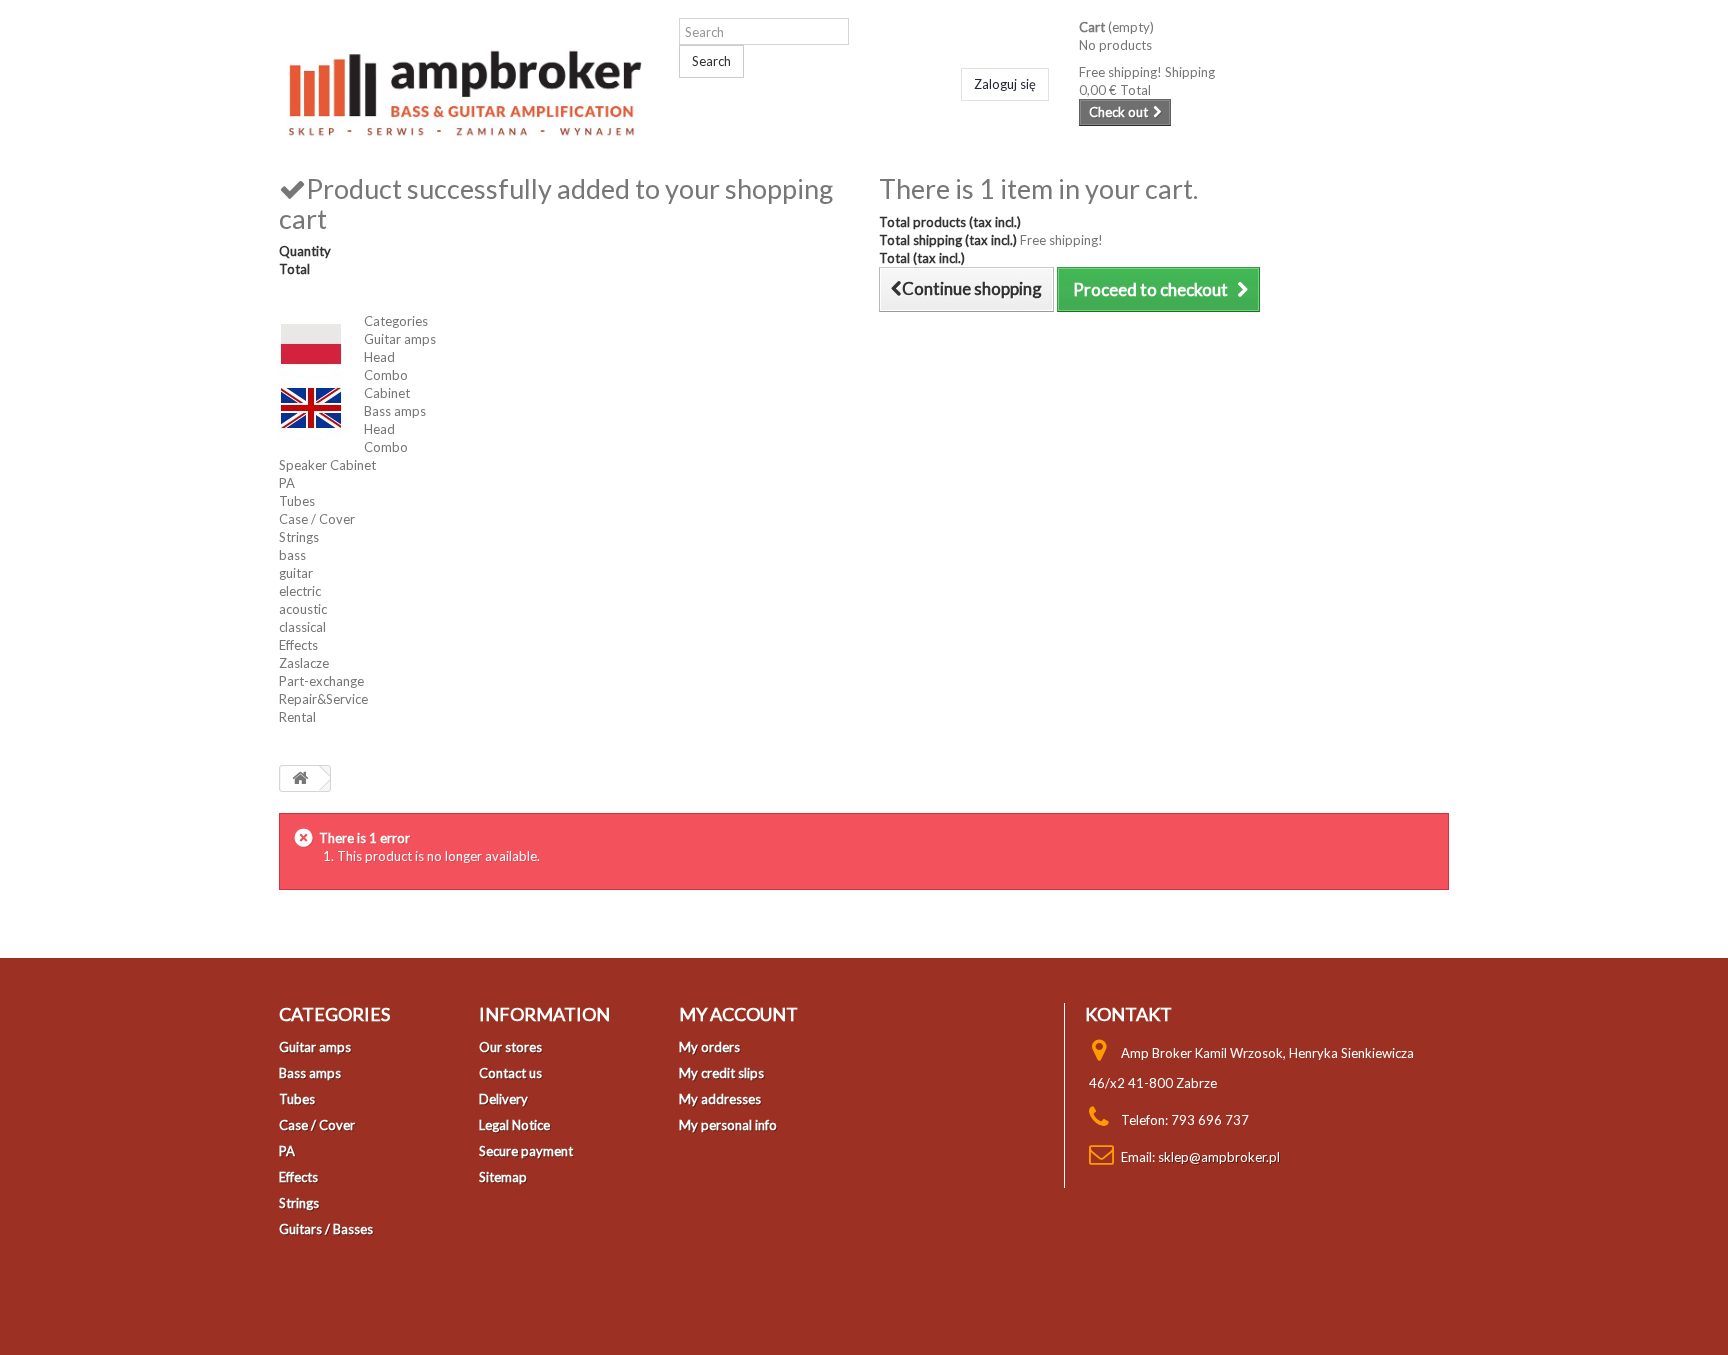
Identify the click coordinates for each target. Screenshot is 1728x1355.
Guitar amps (400, 339)
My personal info (728, 1125)
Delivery (503, 1099)
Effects (298, 645)
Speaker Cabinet (327, 465)
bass (292, 555)
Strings (299, 537)
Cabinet (387, 393)
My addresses (720, 1099)
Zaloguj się (1005, 84)
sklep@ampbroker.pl (1219, 1157)
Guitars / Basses (326, 1229)
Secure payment (526, 1151)
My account (738, 1014)
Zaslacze (304, 663)
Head (379, 357)
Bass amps (395, 411)
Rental (297, 717)
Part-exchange (321, 681)
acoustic (303, 609)
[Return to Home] (300, 778)
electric (300, 591)
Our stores (510, 1047)
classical (302, 627)
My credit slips (721, 1073)
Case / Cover (317, 519)
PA (287, 483)
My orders (709, 1047)
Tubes (297, 501)
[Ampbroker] (464, 87)
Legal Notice (514, 1125)
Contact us (510, 1073)
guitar (296, 573)
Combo (386, 375)
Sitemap (503, 1177)
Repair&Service (323, 699)
